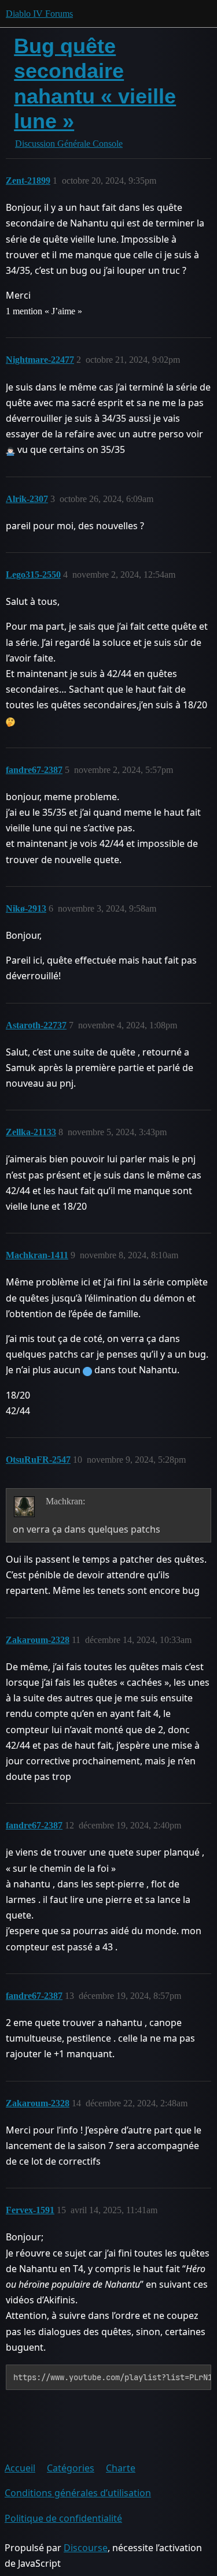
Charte (121, 2468)
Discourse (86, 2548)
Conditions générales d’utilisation (78, 2493)
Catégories (71, 2468)
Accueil (20, 2468)
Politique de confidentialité (63, 2518)
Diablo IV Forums (39, 14)
